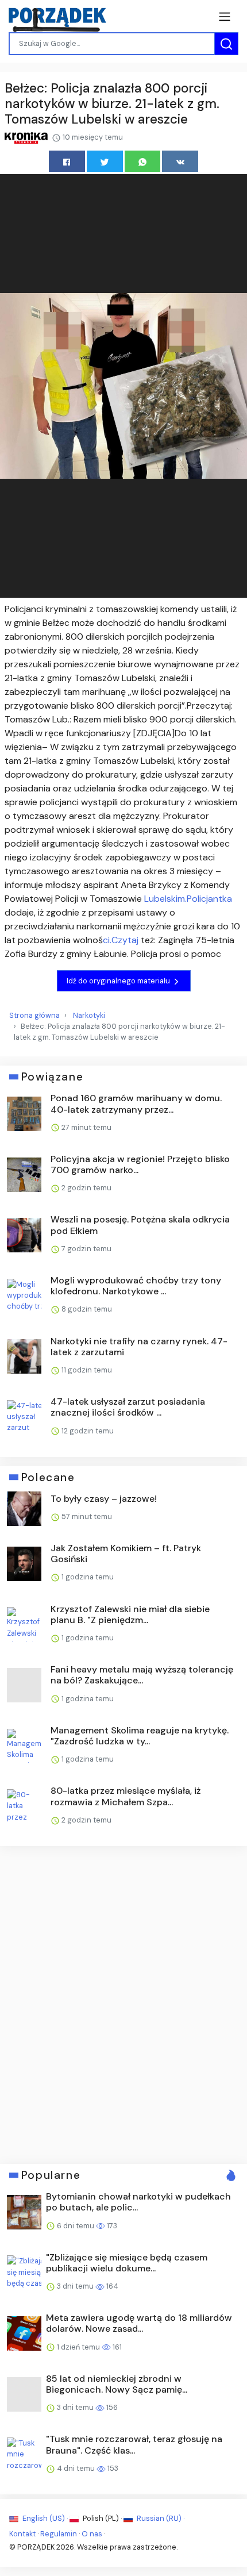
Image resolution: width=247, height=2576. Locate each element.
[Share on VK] (180, 161)
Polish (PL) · (102, 2518)
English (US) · (45, 2518)
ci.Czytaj (121, 940)
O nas (92, 2534)
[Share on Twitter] (105, 161)
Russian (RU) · (160, 2518)
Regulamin (59, 2534)
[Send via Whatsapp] (143, 161)
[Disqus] (123, 2004)
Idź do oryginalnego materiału (119, 981)
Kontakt (22, 2534)
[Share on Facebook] (67, 161)
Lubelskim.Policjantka (188, 899)
